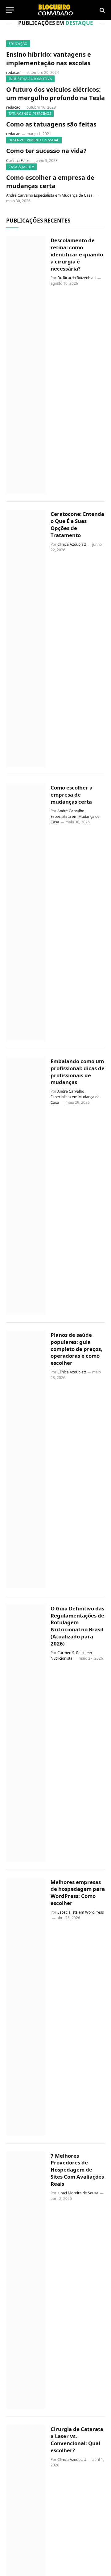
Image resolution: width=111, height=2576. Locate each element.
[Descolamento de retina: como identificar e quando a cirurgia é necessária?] (26, 365)
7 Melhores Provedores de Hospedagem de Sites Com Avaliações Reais (77, 2170)
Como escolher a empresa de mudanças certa (50, 182)
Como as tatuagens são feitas (51, 124)
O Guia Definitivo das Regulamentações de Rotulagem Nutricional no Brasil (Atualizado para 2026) (77, 1626)
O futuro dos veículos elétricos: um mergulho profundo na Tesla (55, 94)
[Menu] (10, 10)
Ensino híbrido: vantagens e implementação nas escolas (49, 58)
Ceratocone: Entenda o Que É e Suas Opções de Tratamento (77, 524)
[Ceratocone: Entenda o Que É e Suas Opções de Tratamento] (26, 639)
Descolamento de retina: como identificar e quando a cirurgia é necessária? (77, 254)
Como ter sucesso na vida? (46, 151)
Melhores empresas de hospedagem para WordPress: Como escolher (78, 1893)
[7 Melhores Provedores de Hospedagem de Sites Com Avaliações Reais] (26, 2280)
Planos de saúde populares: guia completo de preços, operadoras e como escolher (76, 1349)
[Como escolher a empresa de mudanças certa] (26, 912)
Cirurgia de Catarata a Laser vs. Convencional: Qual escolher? (77, 2440)
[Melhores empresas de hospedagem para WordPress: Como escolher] (26, 2007)
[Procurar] (102, 10)
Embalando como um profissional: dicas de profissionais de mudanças (78, 1072)
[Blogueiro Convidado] (55, 10)
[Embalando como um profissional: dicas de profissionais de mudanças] (26, 1186)
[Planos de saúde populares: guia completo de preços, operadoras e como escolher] (26, 1459)
